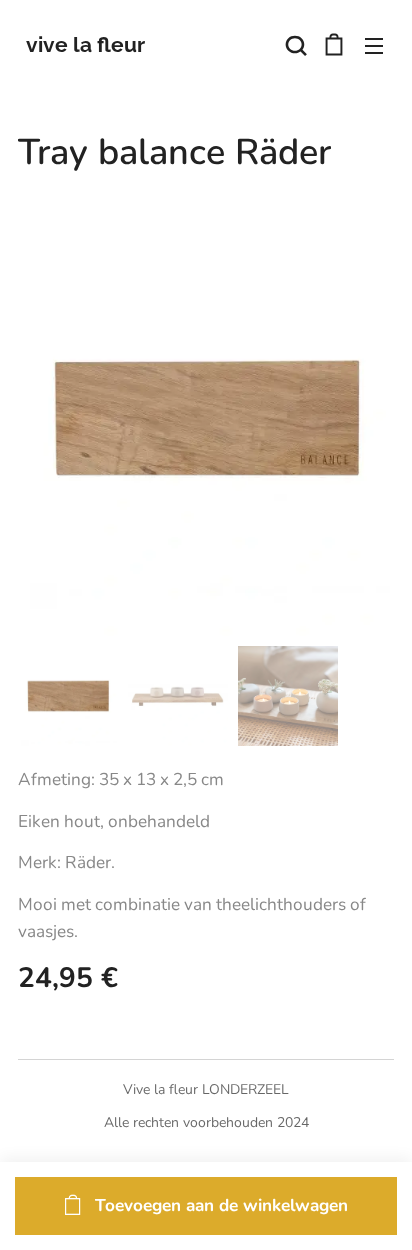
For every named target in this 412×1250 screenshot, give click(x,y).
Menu (374, 45)
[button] (294, 45)
